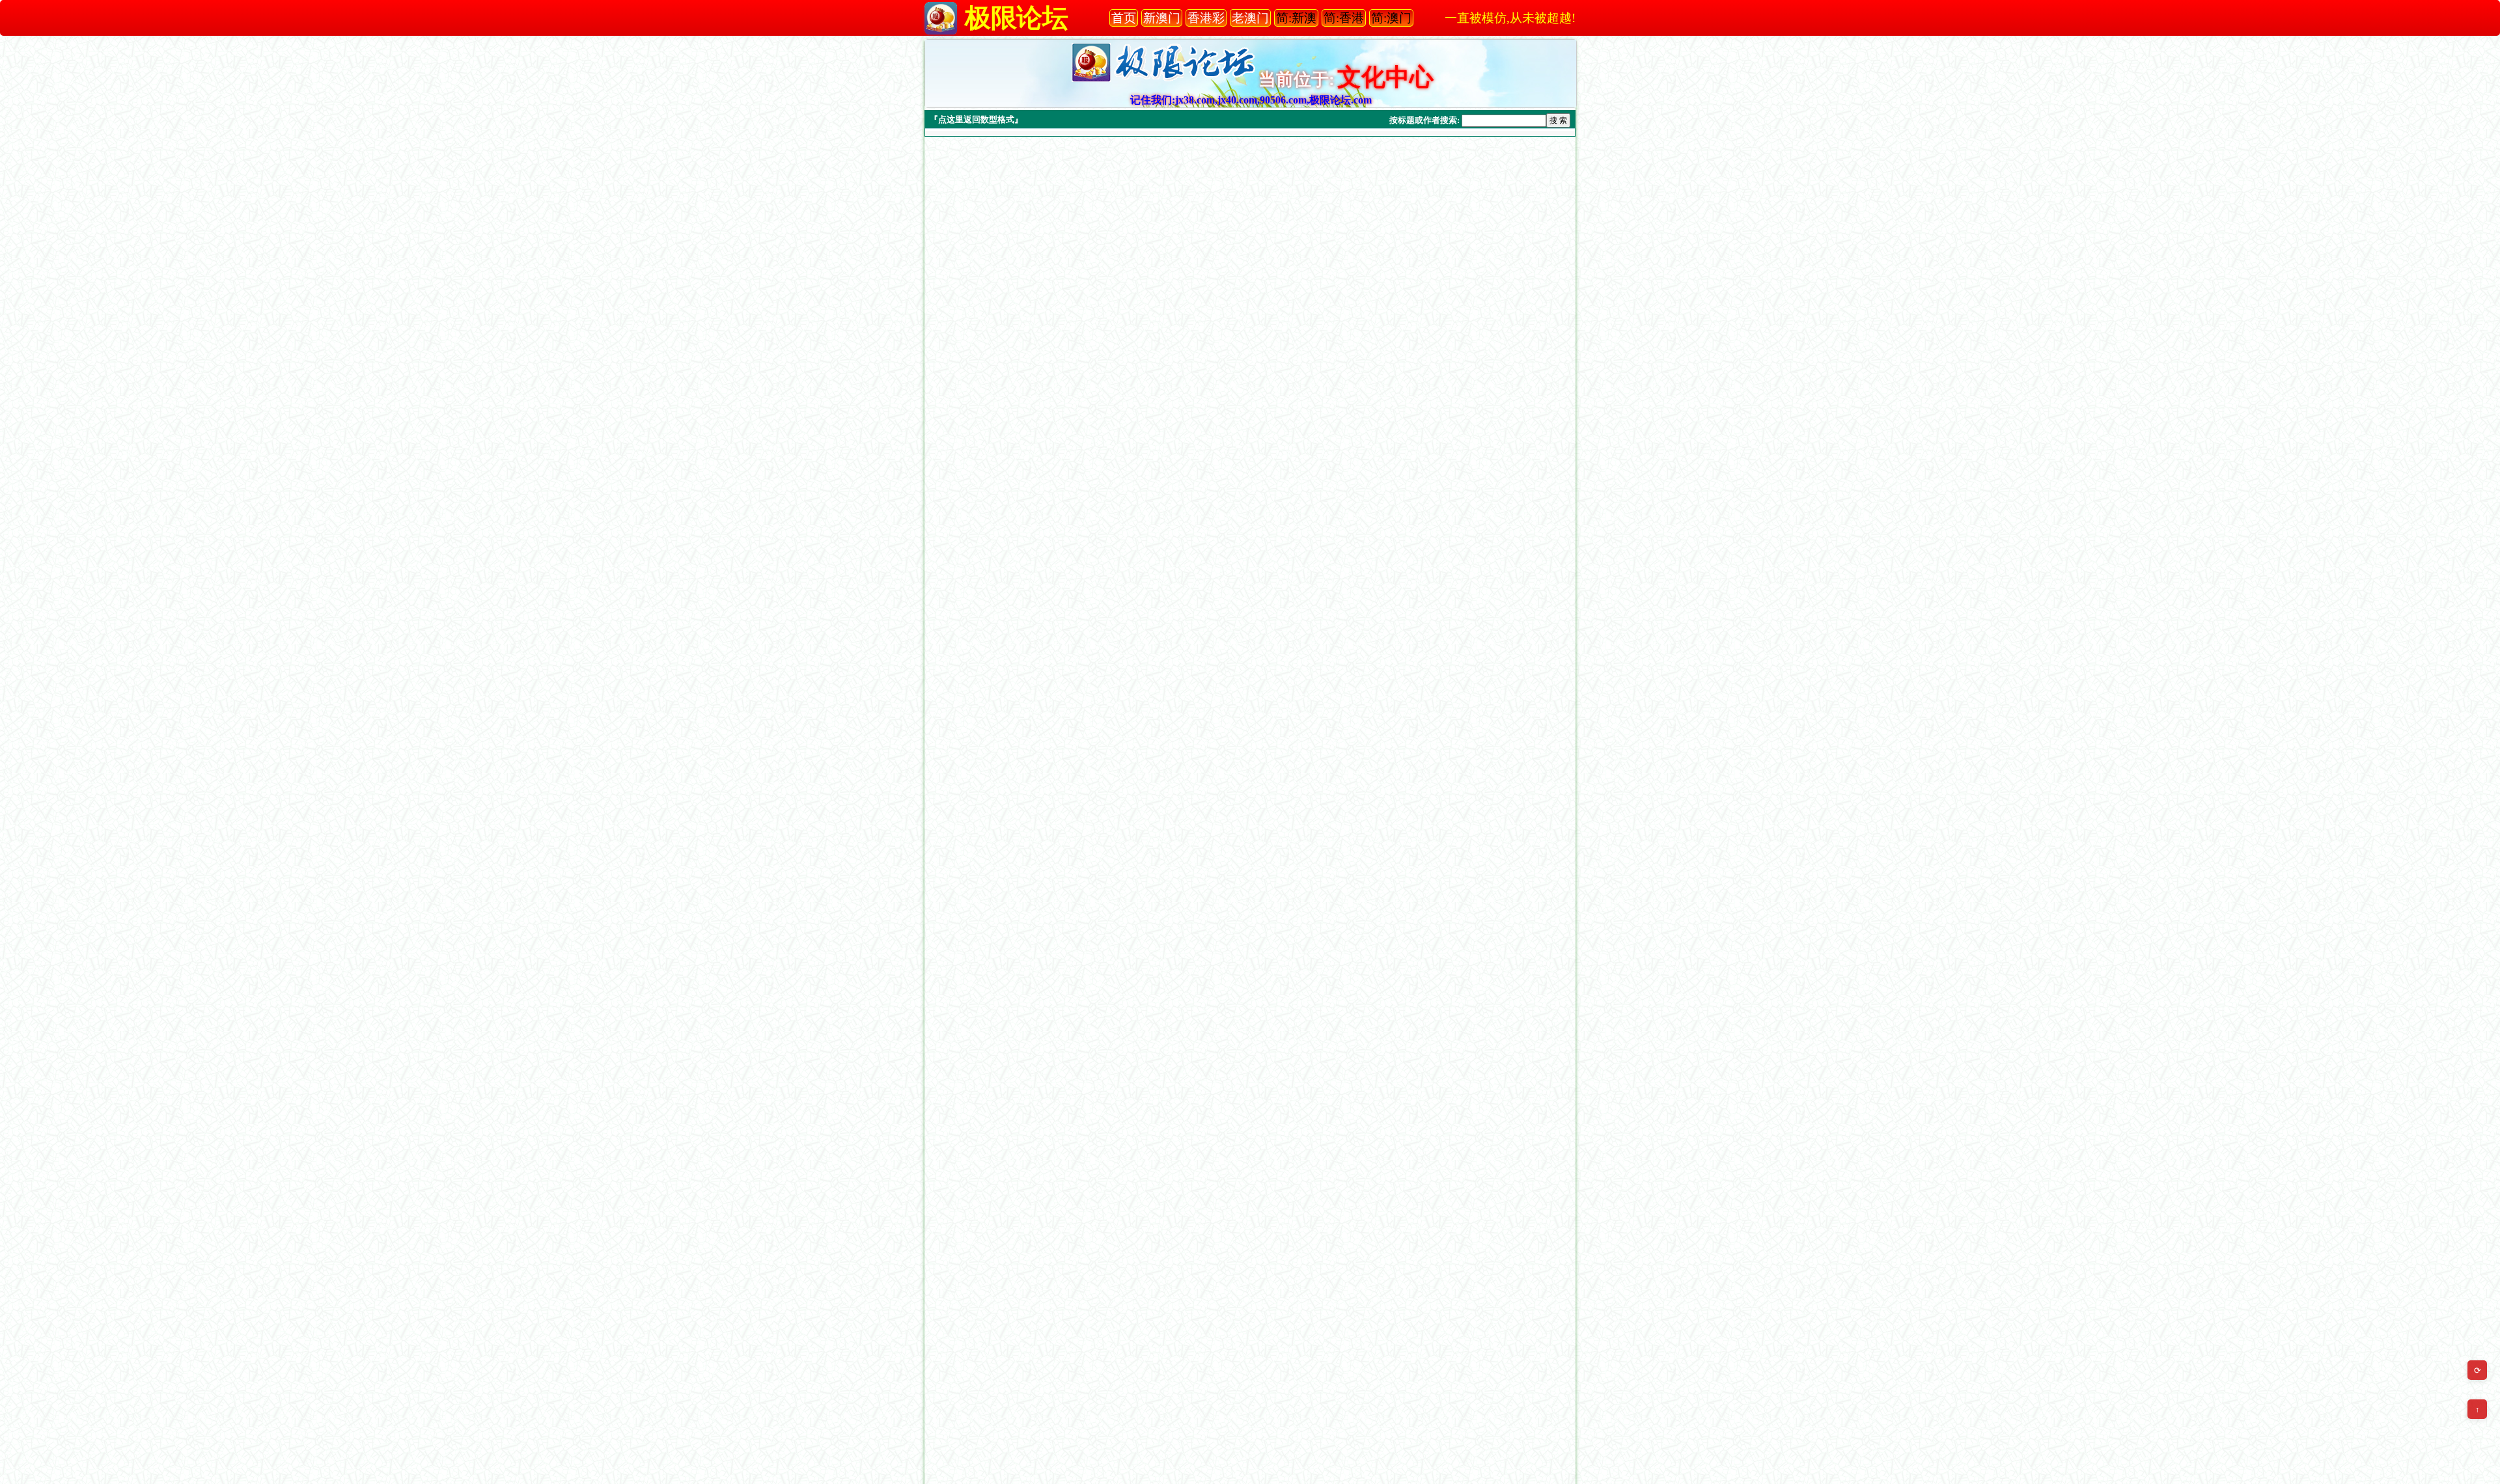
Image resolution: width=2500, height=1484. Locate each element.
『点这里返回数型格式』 (976, 119)
